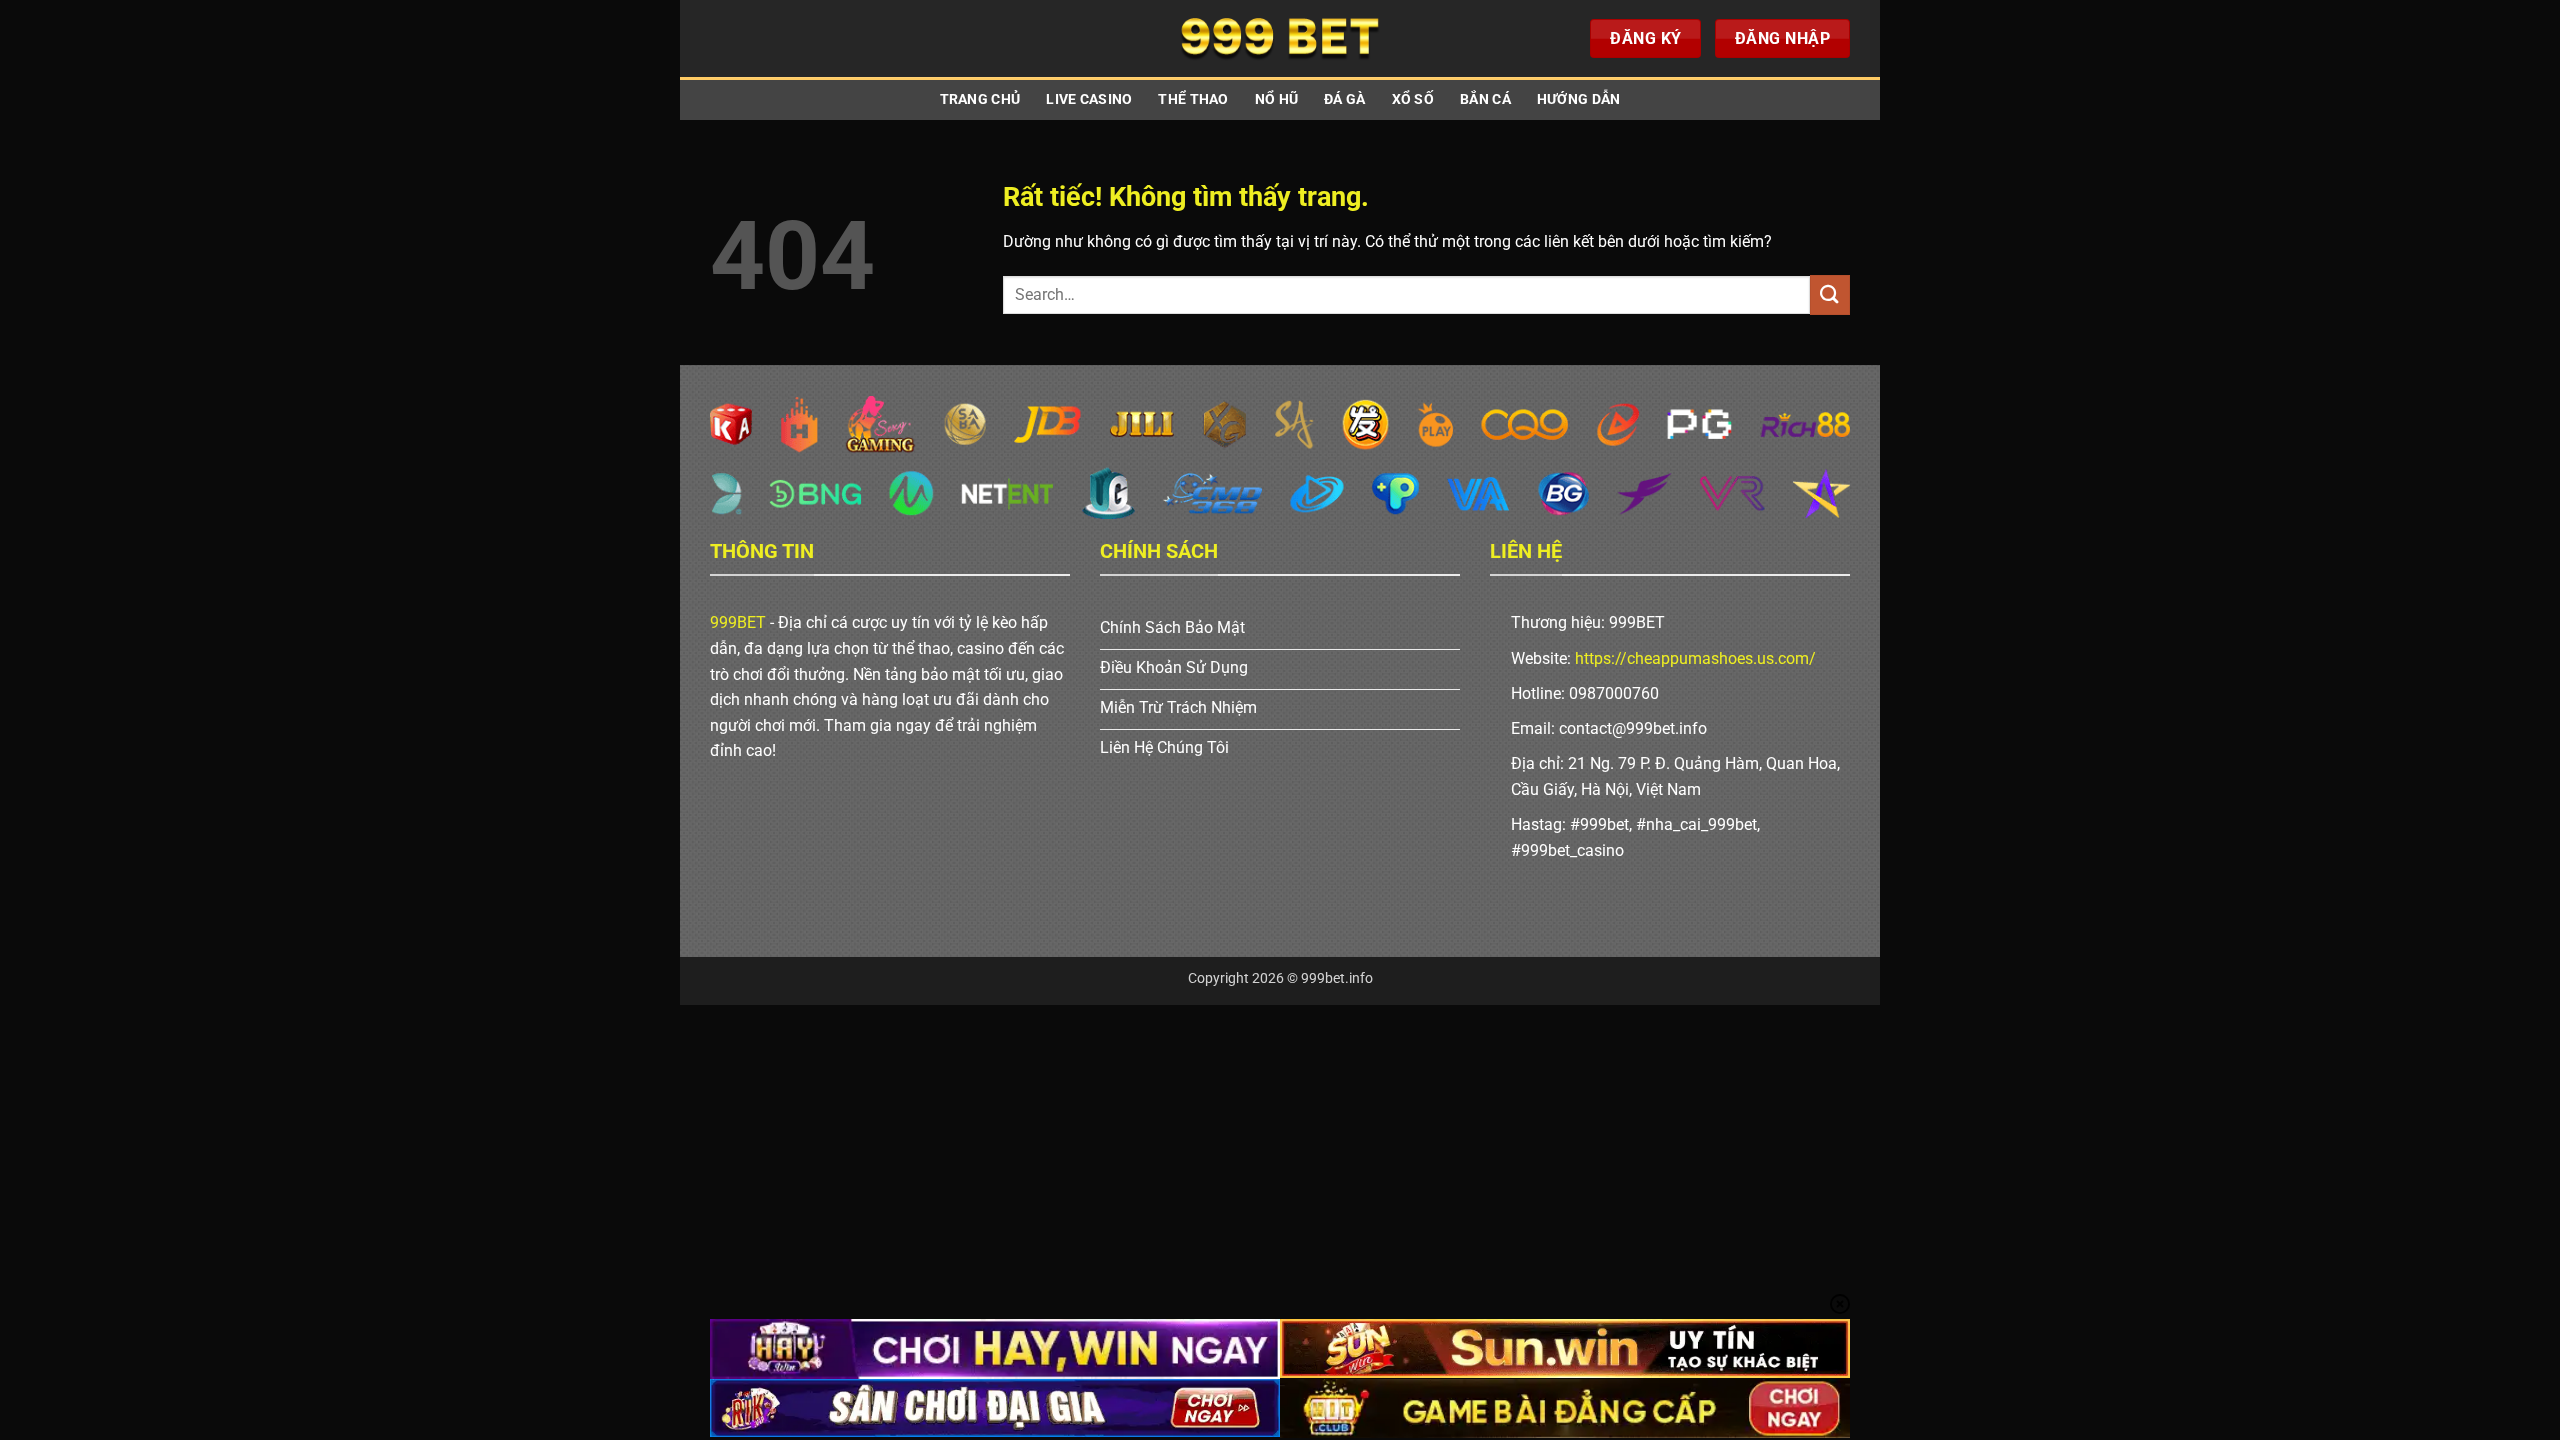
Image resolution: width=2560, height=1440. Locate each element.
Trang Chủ (980, 99)
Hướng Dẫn (1579, 99)
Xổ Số (1413, 99)
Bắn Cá (1485, 99)
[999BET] (1280, 38)
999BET (738, 622)
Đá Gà (1344, 99)
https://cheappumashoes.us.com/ (1695, 658)
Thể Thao (1193, 99)
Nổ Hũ (1276, 99)
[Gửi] (1830, 294)
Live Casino (1089, 99)
